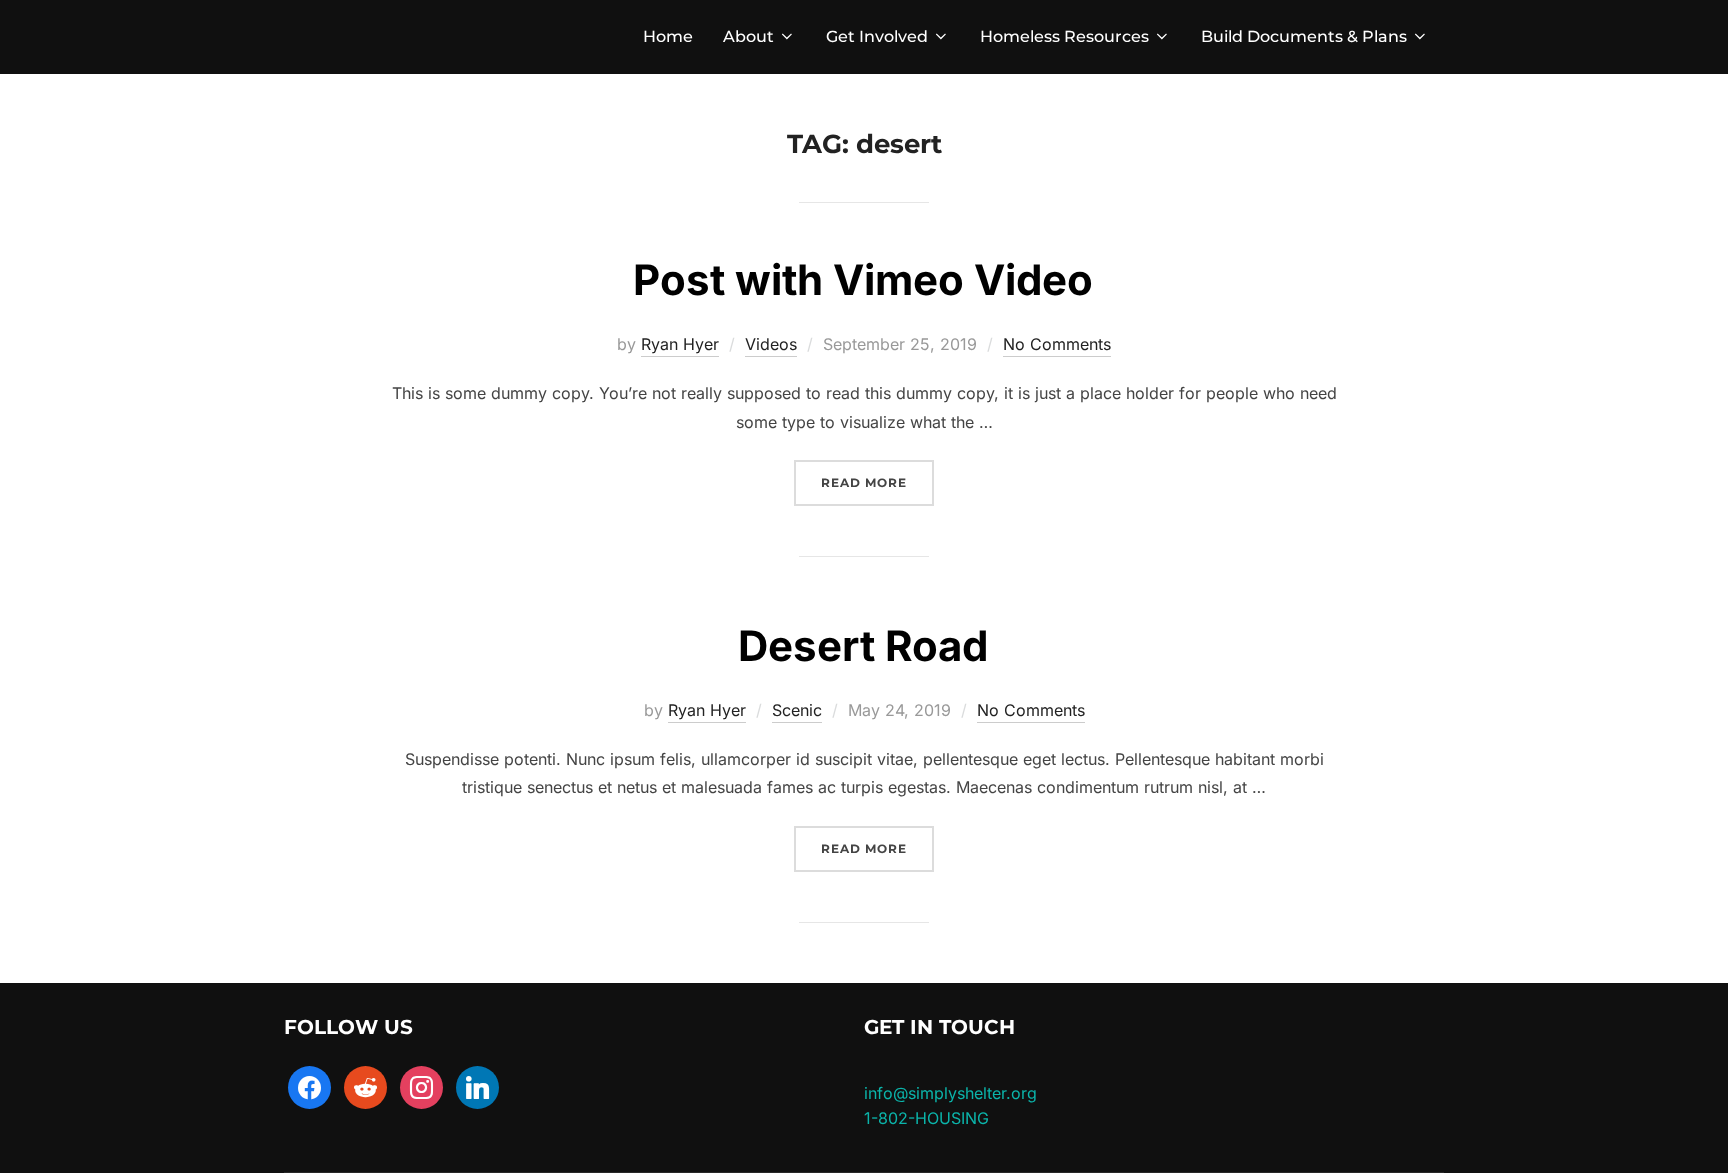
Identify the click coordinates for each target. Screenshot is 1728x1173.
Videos (771, 344)
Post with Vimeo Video (863, 279)
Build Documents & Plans (1304, 36)
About (748, 36)
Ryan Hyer (680, 344)
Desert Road (863, 645)
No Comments (1057, 344)
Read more (877, 482)
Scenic (797, 710)
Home (668, 36)
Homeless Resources (1064, 36)
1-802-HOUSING (926, 1118)
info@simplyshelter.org (950, 1093)
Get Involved (877, 36)
